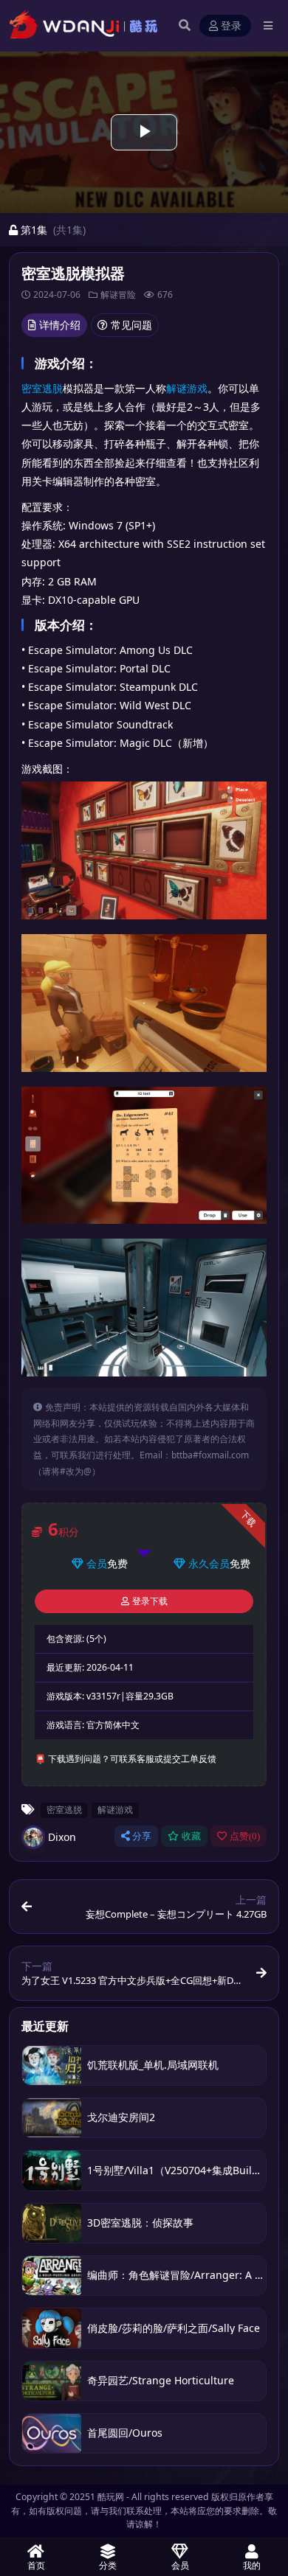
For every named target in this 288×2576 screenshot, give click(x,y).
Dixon (62, 1837)
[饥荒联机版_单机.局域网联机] (52, 2065)
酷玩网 (111, 2497)
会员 (97, 1563)
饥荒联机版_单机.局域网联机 (153, 2065)
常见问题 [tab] (131, 325)
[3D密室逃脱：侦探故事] (52, 2223)
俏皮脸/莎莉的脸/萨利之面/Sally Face (174, 2328)
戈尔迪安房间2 (121, 2117)
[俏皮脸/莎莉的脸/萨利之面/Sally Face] (52, 2328)
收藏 (191, 1836)
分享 (142, 1836)
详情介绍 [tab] (60, 325)
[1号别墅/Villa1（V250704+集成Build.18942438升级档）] (52, 2170)
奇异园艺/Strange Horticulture (161, 2380)
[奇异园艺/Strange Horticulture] (52, 2381)
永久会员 (209, 1563)
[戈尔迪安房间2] (52, 2118)
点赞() (245, 1836)
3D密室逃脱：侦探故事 (140, 2222)
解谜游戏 (187, 388)
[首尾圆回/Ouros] (52, 2433)
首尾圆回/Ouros (125, 2433)
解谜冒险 (118, 295)
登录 (231, 26)
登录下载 (150, 1601)
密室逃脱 (42, 388)
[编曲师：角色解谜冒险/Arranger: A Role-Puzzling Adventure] (52, 2276)
